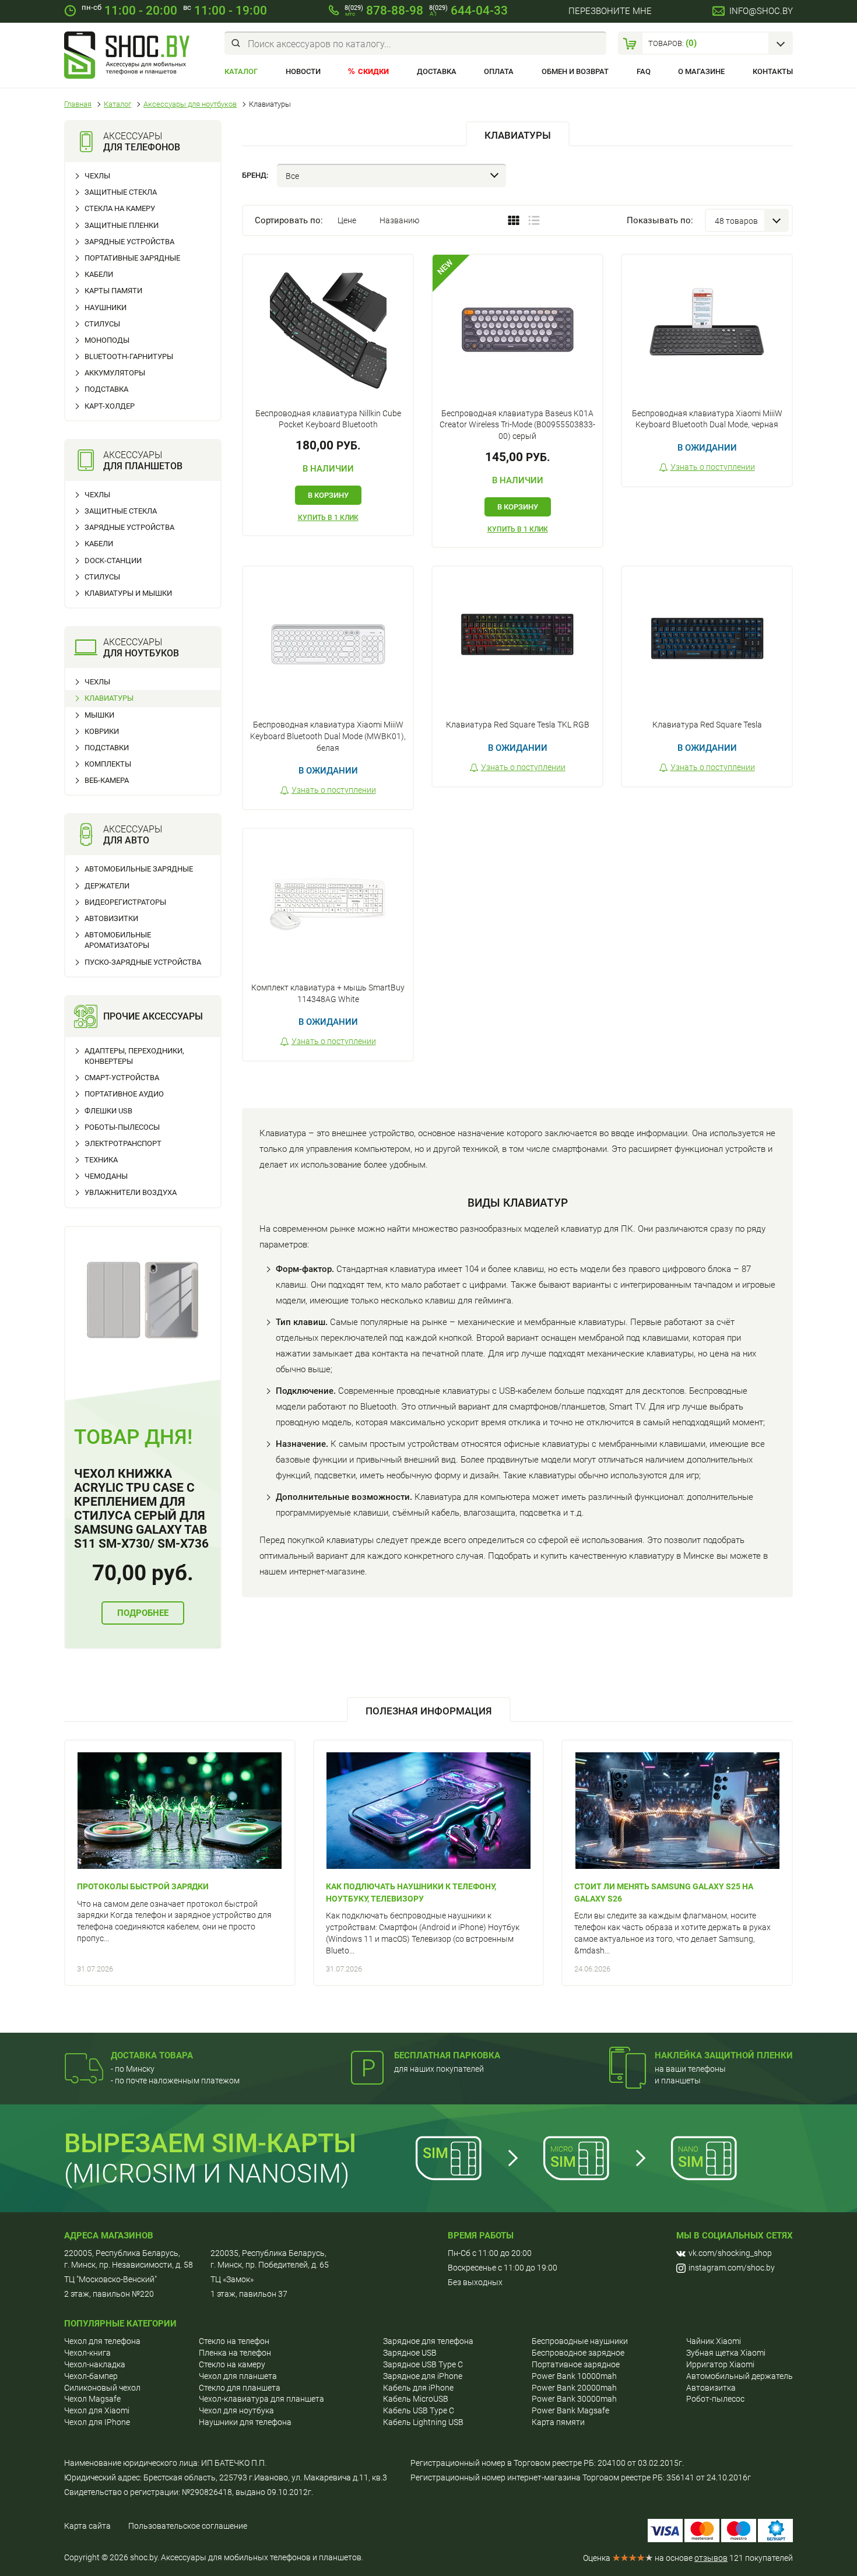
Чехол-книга (87, 2353)
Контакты (773, 71)
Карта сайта (87, 2526)
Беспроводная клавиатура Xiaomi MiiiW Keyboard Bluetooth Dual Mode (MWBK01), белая (328, 736)
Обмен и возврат (575, 71)
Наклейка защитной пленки (724, 2055)
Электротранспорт (123, 1143)
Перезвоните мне (610, 11)
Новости (303, 71)
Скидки (373, 71)
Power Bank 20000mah (574, 2388)
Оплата (499, 71)
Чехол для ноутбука (236, 2410)
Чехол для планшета (238, 2376)
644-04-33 (468, 10)
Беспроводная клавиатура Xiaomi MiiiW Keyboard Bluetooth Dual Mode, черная (707, 419)
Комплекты (108, 764)
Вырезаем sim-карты (210, 2143)
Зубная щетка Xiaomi (726, 2353)
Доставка (437, 71)
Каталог (241, 71)
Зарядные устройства (129, 242)
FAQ (644, 71)
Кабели (99, 274)
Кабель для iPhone (418, 2388)
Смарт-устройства (122, 1078)
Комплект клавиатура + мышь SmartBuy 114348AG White (328, 993)
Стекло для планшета (240, 2388)
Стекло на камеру (232, 2364)
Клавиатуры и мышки (128, 593)
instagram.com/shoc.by (732, 2268)
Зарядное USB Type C (423, 2364)
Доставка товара (152, 2055)
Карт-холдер (110, 406)
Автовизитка (711, 2388)
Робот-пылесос (715, 2399)
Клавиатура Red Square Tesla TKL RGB (518, 725)
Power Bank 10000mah (574, 2376)
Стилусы (102, 324)
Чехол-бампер (91, 2376)
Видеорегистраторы (125, 902)
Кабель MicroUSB (416, 2399)
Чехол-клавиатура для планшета (261, 2399)
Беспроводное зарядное (578, 2353)
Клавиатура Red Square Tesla (707, 725)
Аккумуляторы (115, 373)
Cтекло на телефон (234, 2341)
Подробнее (143, 1613)
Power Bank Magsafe (570, 2410)
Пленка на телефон (235, 2353)
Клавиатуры (109, 698)
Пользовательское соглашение (188, 2526)
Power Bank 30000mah (574, 2399)
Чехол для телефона (102, 2341)
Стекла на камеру (120, 208)
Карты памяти (113, 291)
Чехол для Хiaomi (97, 2410)
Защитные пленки (122, 225)
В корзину (328, 495)
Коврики (102, 731)
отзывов (711, 2558)
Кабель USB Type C (419, 2410)
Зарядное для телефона (428, 2341)
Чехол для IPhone (97, 2422)
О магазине (701, 71)
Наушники (106, 307)
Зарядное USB (410, 2353)
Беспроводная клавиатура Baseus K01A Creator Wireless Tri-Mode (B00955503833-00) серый (517, 425)
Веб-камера (107, 780)
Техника (101, 1160)
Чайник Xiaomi (714, 2341)
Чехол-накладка (95, 2364)
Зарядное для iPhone (423, 2376)
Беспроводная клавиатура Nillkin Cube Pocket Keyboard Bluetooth (328, 419)
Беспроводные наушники (580, 2341)
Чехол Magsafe (92, 2399)
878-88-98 (384, 10)
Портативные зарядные (132, 258)
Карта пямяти (558, 2422)
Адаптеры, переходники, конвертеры (134, 1056)
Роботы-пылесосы (122, 1127)
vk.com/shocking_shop (730, 2253)
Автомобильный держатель (740, 2376)
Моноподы (107, 340)
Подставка (106, 389)
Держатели (107, 886)
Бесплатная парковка (447, 2055)
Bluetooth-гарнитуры (129, 356)
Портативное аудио (124, 1094)
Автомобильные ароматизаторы (118, 940)
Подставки (107, 748)
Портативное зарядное (576, 2364)
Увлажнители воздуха (131, 1192)
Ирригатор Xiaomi (720, 2364)
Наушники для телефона (245, 2422)
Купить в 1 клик (328, 518)
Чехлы (97, 176)
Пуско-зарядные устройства (143, 962)
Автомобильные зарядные (139, 869)
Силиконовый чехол (102, 2388)
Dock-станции (113, 560)
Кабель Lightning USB (423, 2422)
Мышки (99, 715)
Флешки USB (108, 1111)
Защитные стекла (121, 192)
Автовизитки (111, 918)
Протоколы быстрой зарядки (143, 1886)
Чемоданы (106, 1176)
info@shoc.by (761, 11)
